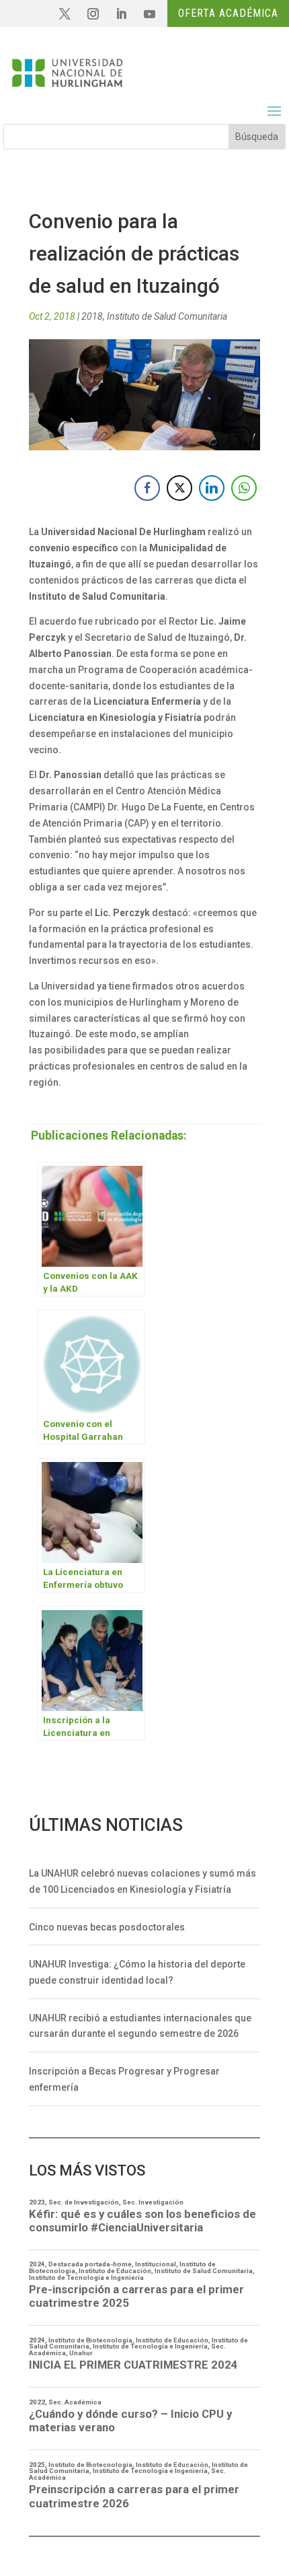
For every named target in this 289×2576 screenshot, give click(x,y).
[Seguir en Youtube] (149, 14)
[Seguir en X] (65, 14)
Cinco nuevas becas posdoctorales (107, 1927)
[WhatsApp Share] (244, 488)
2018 (92, 316)
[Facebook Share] (147, 488)
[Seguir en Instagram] (93, 14)
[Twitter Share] (179, 488)
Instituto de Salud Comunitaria (167, 316)
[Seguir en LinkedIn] (121, 14)
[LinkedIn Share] (212, 488)
